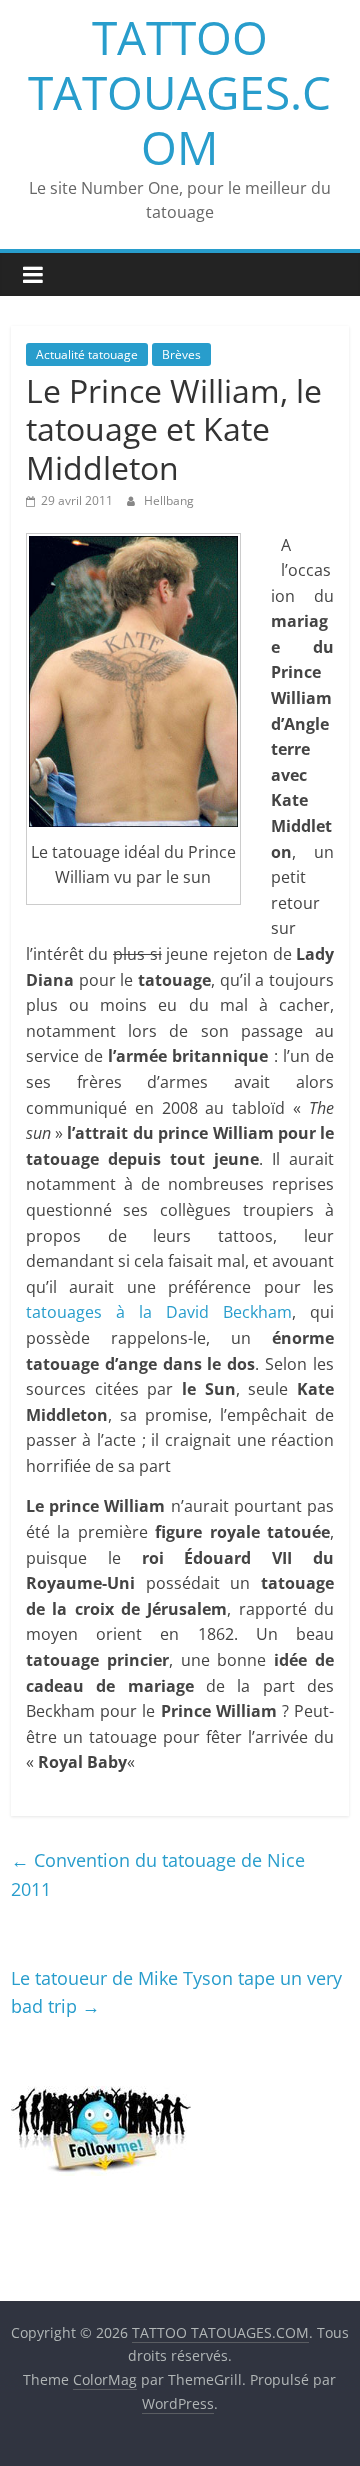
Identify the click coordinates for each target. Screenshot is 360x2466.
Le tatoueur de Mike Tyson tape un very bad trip (176, 1992)
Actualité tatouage (87, 354)
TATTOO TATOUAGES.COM (179, 92)
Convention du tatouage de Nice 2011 (158, 1874)
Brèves (181, 354)
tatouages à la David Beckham (159, 1312)
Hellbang (169, 500)
